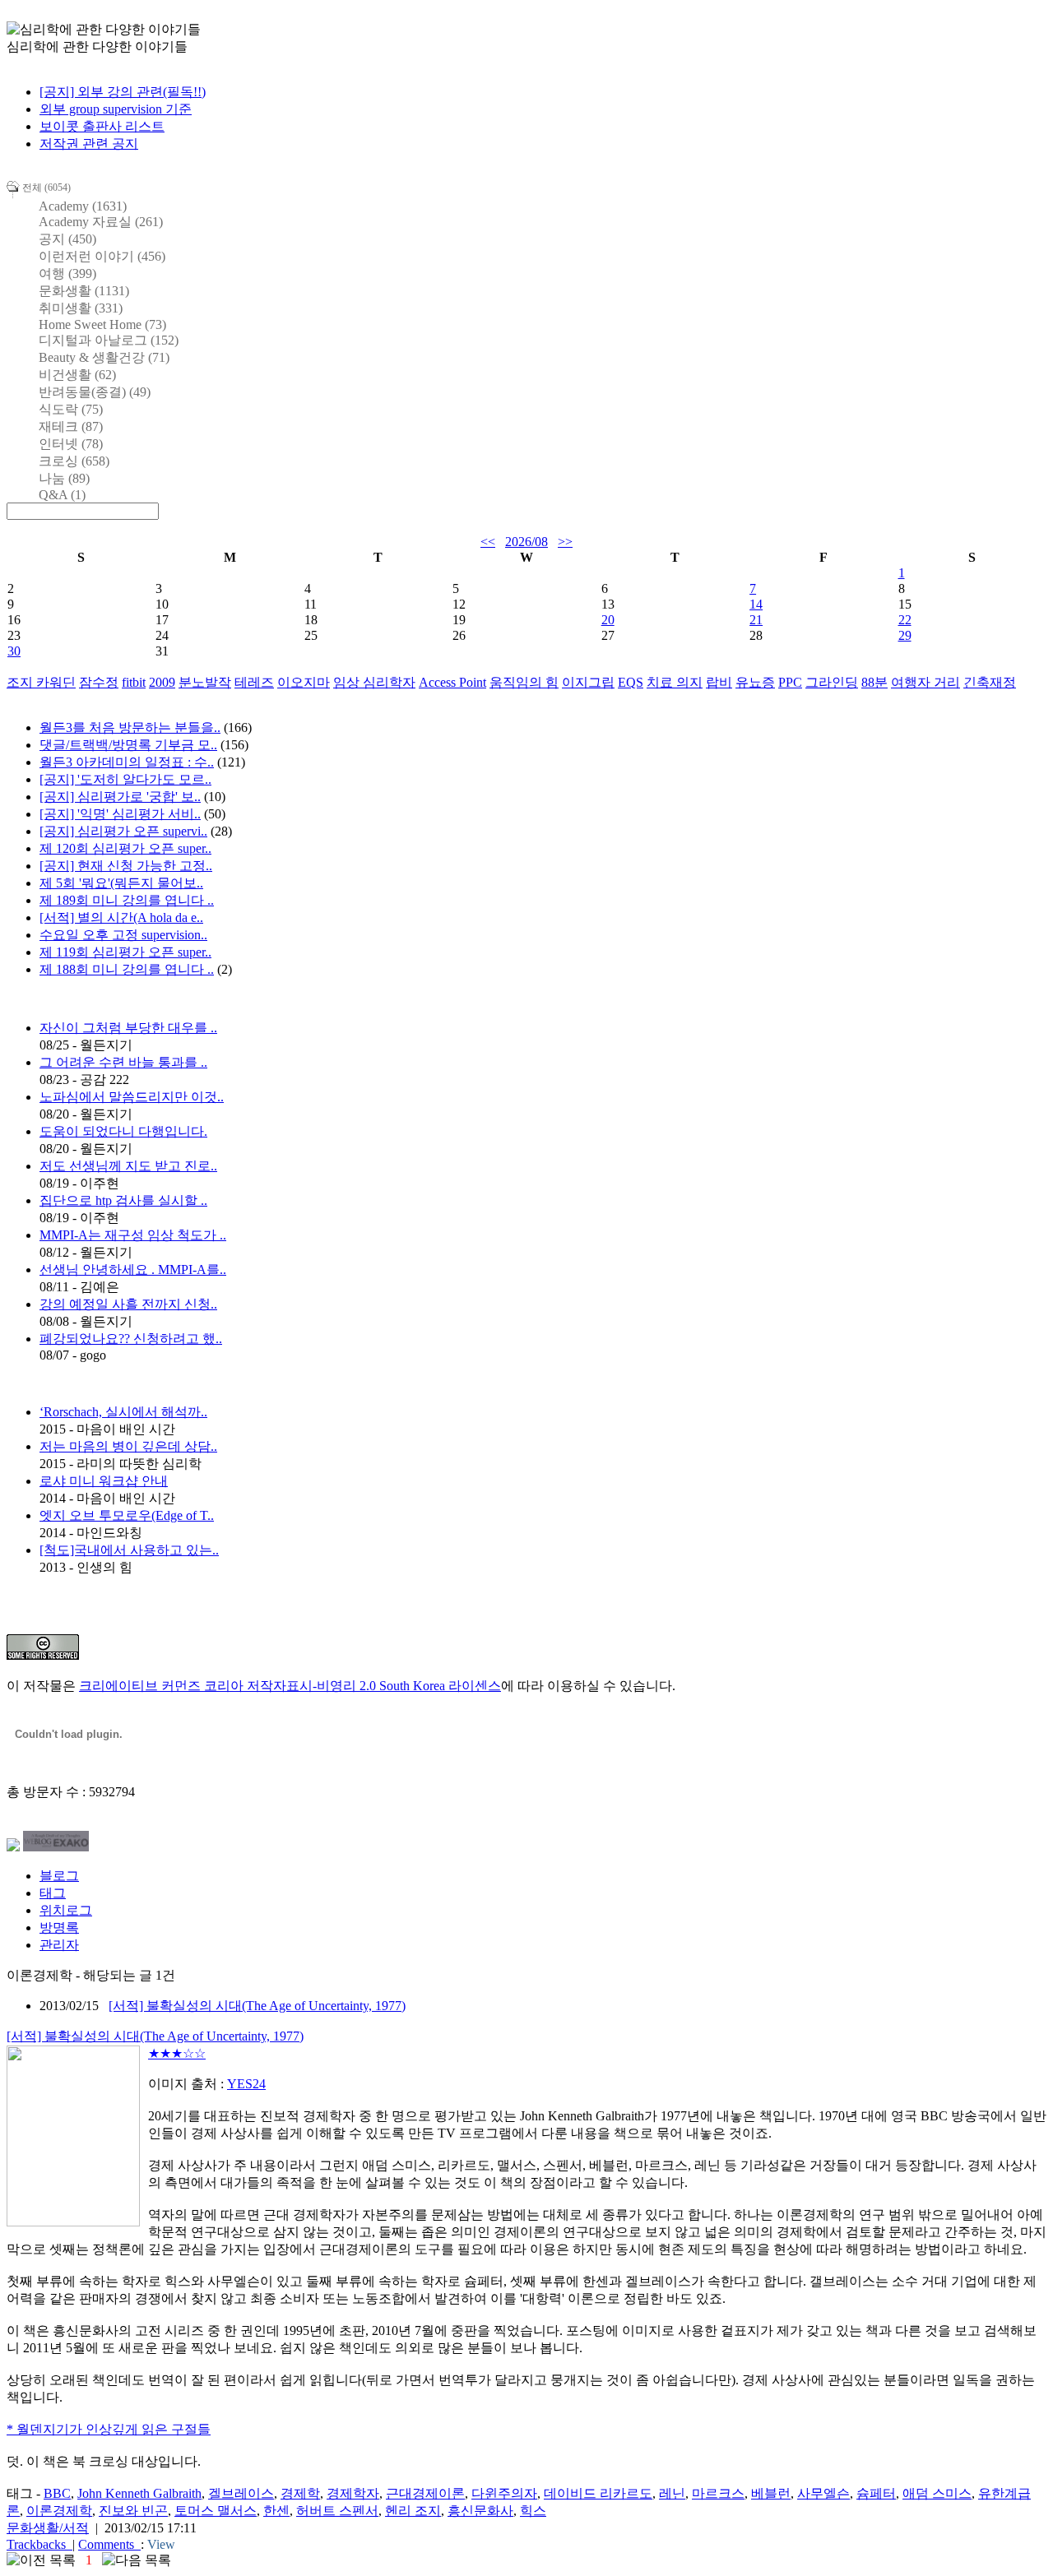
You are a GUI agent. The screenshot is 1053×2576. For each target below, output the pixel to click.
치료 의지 (675, 682)
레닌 (672, 2493)
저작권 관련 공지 (89, 144)
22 (905, 620)
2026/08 (526, 542)
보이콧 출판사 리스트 (102, 126)
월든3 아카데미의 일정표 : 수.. (127, 762)
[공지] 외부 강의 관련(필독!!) (123, 92)
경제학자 (353, 2493)
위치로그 (66, 1910)
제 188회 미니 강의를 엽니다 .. (127, 969)
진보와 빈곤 (133, 2511)
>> (565, 542)
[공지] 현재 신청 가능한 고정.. (126, 866)
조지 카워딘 (41, 682)
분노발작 (205, 682)
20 (608, 620)
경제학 (300, 2493)
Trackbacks (36, 2544)
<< (488, 542)
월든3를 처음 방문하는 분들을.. (130, 727)
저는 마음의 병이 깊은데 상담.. (128, 1446)
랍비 (719, 682)
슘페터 (876, 2493)
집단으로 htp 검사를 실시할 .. (123, 1200)
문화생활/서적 (48, 2528)
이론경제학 (59, 2511)
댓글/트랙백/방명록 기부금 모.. (128, 745)
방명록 (59, 1927)
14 (756, 604)
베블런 (771, 2493)
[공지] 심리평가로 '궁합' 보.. (120, 797)
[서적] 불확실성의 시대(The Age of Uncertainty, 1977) (257, 2006)
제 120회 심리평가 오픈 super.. (125, 848)
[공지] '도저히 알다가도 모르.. (125, 779)
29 (905, 635)
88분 (874, 682)
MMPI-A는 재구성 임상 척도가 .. (133, 1235)
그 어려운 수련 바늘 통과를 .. (123, 1062)
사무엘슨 (823, 2493)
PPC (790, 682)
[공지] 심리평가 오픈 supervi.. (123, 831)
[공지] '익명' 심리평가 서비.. (120, 814)
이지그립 (588, 682)
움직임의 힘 (524, 682)
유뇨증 (755, 682)
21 (756, 620)
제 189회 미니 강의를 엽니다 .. (127, 900)
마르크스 (718, 2493)
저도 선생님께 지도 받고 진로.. (128, 1166)
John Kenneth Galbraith (139, 2493)
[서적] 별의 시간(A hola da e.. (121, 917)
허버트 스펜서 (337, 2511)
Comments (106, 2544)
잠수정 (99, 682)
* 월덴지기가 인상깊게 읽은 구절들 (109, 2429)
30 (14, 651)
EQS (631, 682)
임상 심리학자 (374, 682)
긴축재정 (990, 682)
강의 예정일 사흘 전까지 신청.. (128, 1304)
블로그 (59, 1876)
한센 (276, 2511)
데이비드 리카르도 (598, 2493)
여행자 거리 (925, 682)
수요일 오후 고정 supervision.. (123, 935)
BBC (57, 2493)
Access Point (452, 682)
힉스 (533, 2511)
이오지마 (304, 682)
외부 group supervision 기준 (116, 109)
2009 (162, 682)
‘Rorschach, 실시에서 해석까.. (123, 1412)
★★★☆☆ (177, 2053)
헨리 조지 (413, 2511)
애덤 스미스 (937, 2493)
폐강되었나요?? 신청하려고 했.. (131, 1339)
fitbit (134, 682)
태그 (53, 1893)
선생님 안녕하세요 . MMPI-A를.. (133, 1269)
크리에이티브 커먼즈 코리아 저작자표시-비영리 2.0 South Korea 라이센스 (290, 1686)
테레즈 (254, 682)
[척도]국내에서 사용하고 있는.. (129, 1550)
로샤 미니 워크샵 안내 (104, 1481)
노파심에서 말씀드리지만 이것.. (132, 1097)
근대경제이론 (425, 2493)
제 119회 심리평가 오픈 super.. (125, 952)
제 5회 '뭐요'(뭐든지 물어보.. (121, 883)
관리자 (59, 1945)
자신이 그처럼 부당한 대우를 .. (128, 1028)
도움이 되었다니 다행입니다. (123, 1131)
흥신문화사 (480, 2511)
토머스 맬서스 (216, 2511)
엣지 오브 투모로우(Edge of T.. (127, 1515)
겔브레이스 (241, 2493)
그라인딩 (832, 682)
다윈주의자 (504, 2493)
